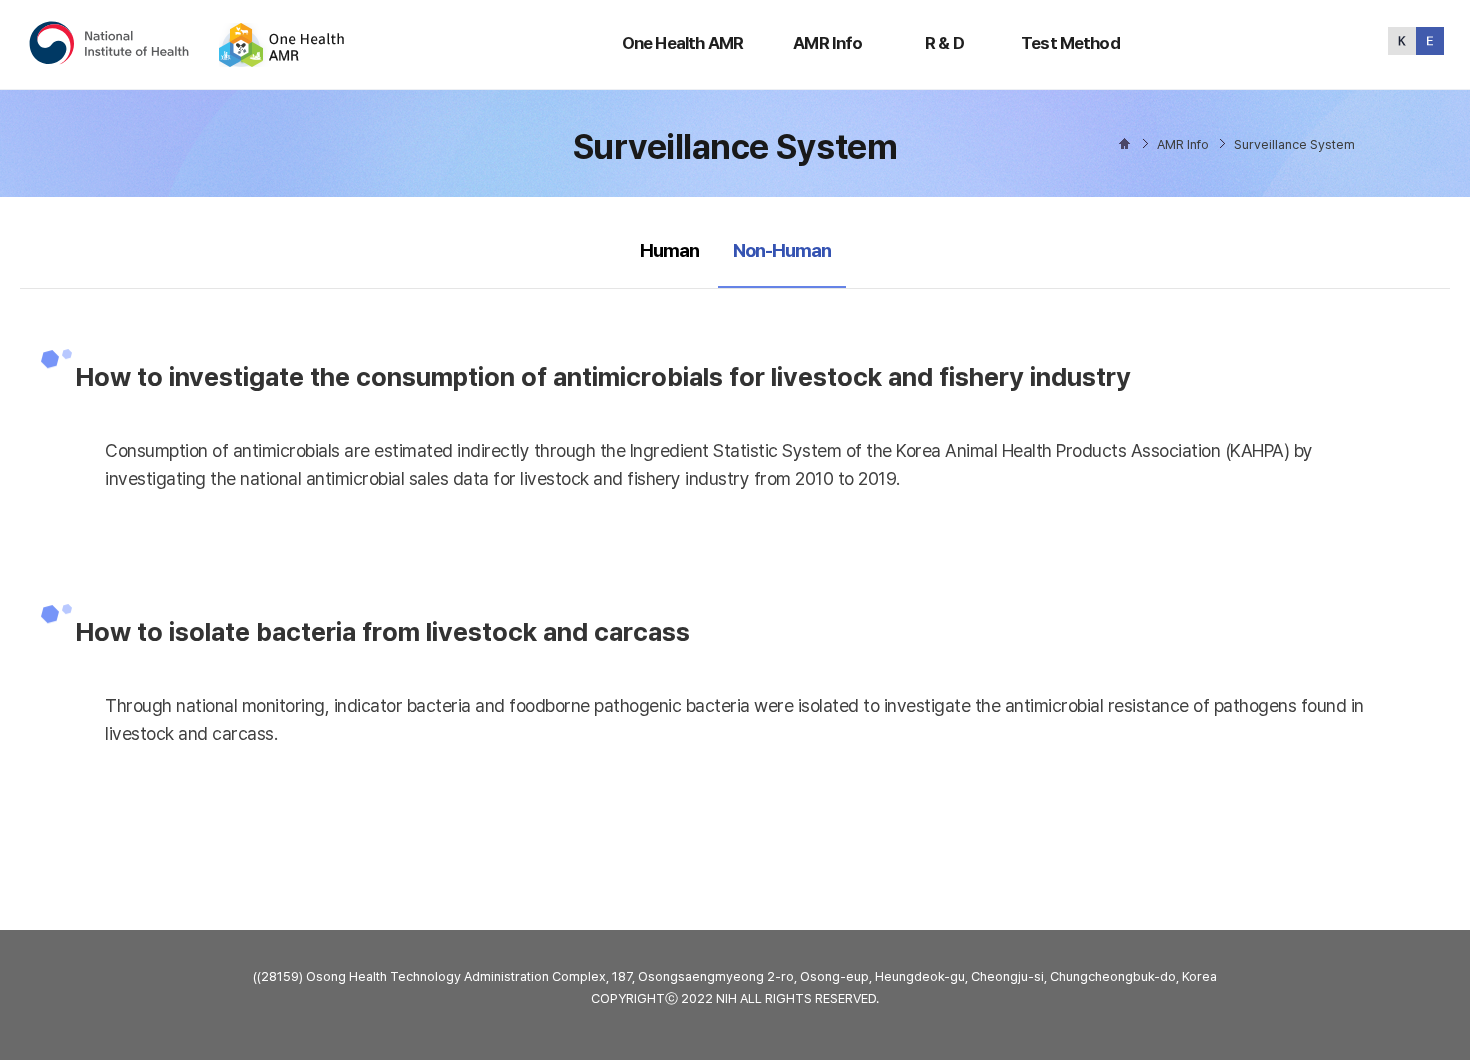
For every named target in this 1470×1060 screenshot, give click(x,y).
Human (669, 250)
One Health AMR (682, 43)
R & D (944, 43)
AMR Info (827, 43)
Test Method (1070, 43)
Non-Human (781, 250)
